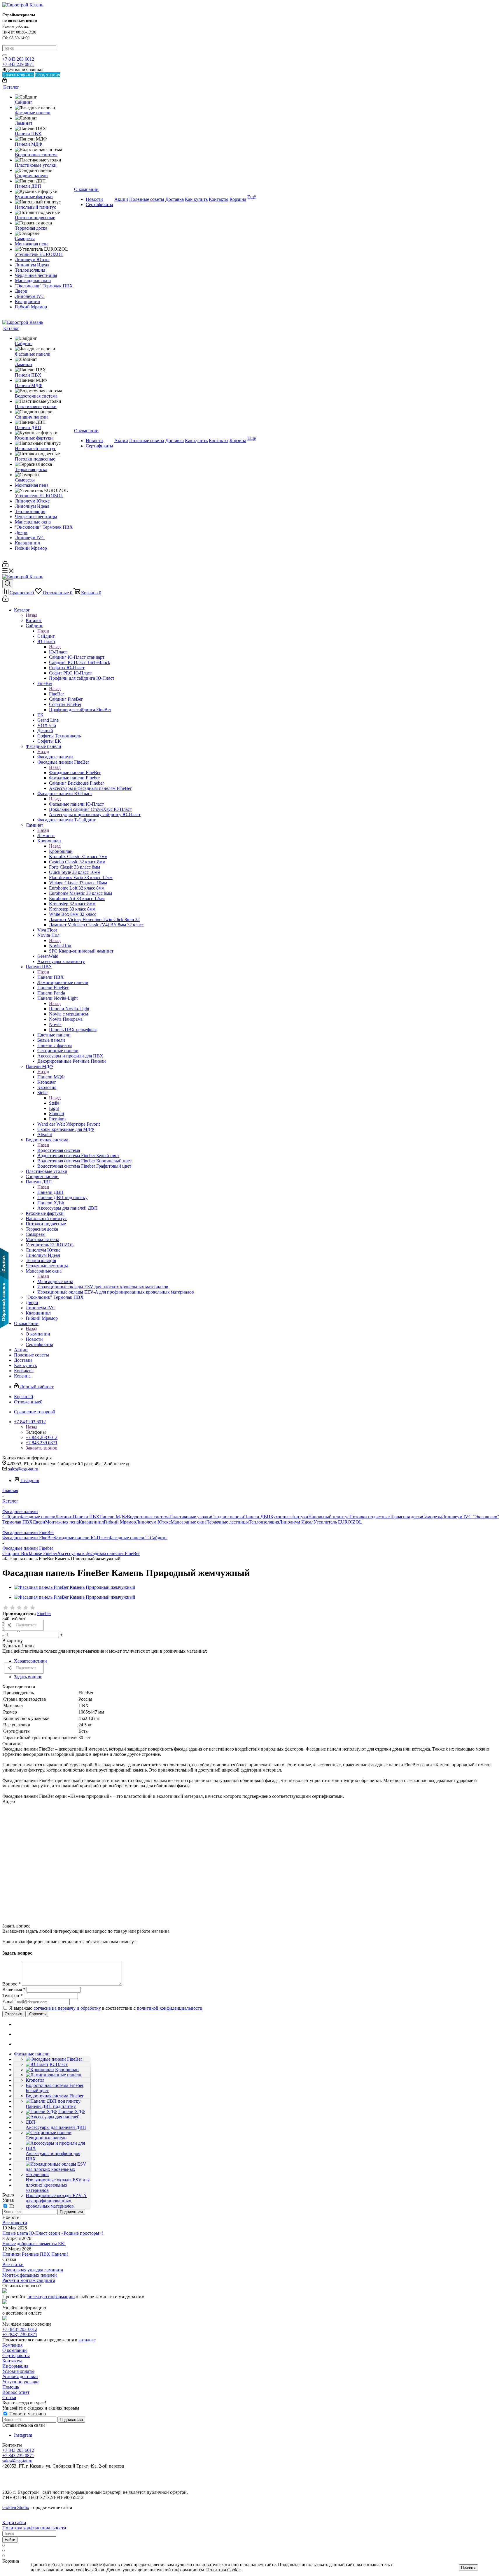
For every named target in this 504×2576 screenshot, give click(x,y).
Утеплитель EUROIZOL (338, 1522)
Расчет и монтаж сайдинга (29, 2280)
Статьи (9, 2397)
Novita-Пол (60, 946)
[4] (26, 1608)
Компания (12, 2345)
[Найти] (5, 55)
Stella (54, 1103)
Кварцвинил (91, 1522)
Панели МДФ (51, 1077)
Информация (15, 2366)
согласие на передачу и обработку (67, 2008)
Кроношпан (61, 851)
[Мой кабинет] (5, 81)
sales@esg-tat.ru (23, 1469)
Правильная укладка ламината (33, 2270)
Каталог (34, 620)
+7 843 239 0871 (18, 64)
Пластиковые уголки (190, 1517)
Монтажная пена (62, 1522)
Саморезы (432, 1517)
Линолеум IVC (457, 1517)
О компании (38, 1334)
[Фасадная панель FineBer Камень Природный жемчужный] (75, 1587)
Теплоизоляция (264, 1522)
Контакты (12, 2361)
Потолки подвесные (370, 1517)
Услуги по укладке (21, 2382)
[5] (33, 1608)
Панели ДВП (50, 1192)
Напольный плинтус (329, 1517)
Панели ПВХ (51, 977)
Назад (32, 615)
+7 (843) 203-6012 (20, 2329)
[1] (6, 1608)
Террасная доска (406, 1517)
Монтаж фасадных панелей (30, 2275)
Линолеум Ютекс (153, 1522)
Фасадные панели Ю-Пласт (76, 804)
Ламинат (46, 835)
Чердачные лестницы (228, 1522)
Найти (10, 2540)
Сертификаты (16, 2356)
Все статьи (13, 2265)
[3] (19, 1608)
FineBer (56, 694)
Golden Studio (16, 2507)
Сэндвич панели (228, 1517)
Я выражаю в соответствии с (106, 2008)
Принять (468, 2567)
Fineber (44, 1613)
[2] (13, 1608)
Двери (39, 1522)
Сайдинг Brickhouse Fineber (30, 1553)
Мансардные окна (55, 1281)
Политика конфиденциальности (34, 2528)
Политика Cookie (223, 2570)
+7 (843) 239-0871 (20, 2335)
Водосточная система (59, 1150)
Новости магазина (27, 2414)
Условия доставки (20, 2376)
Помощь (11, 2387)
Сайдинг (46, 636)
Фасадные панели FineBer (75, 773)
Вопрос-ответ (16, 2392)
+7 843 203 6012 (18, 59)
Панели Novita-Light (69, 1009)
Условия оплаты (18, 2371)
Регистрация (48, 75)
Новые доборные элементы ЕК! (34, 2244)
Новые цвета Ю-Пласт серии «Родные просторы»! (53, 2233)
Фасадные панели (55, 757)
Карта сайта (14, 2523)
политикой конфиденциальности (170, 2008)
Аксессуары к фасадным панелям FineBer (98, 1553)
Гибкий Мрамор (120, 1522)
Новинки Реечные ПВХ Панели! (35, 2254)
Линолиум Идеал (296, 1522)
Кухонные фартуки (289, 1517)
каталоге (87, 2340)
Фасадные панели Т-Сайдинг (138, 1538)
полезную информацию (51, 2297)
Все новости (15, 2223)
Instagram (30, 1481)
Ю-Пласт (58, 652)
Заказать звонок (41, 1448)
